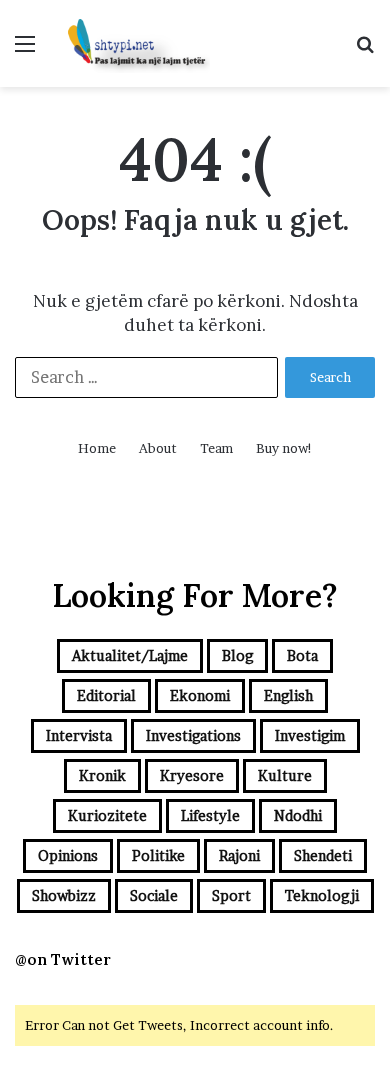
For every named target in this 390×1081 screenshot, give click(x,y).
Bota (302, 655)
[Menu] (25, 50)
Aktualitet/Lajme (130, 655)
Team (216, 448)
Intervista (79, 735)
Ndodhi (298, 815)
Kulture (285, 775)
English (288, 695)
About (158, 448)
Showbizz (64, 895)
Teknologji (322, 895)
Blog (237, 655)
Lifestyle (210, 815)
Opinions (68, 855)
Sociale (154, 895)
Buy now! (284, 448)
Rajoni (239, 855)
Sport (231, 895)
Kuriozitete (107, 815)
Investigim (310, 735)
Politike (158, 855)
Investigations (193, 735)
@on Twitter (63, 959)
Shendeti (323, 855)
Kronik (102, 775)
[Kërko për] (365, 50)
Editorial (106, 695)
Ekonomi (200, 695)
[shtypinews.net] (130, 43)
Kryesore (192, 775)
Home (97, 448)
